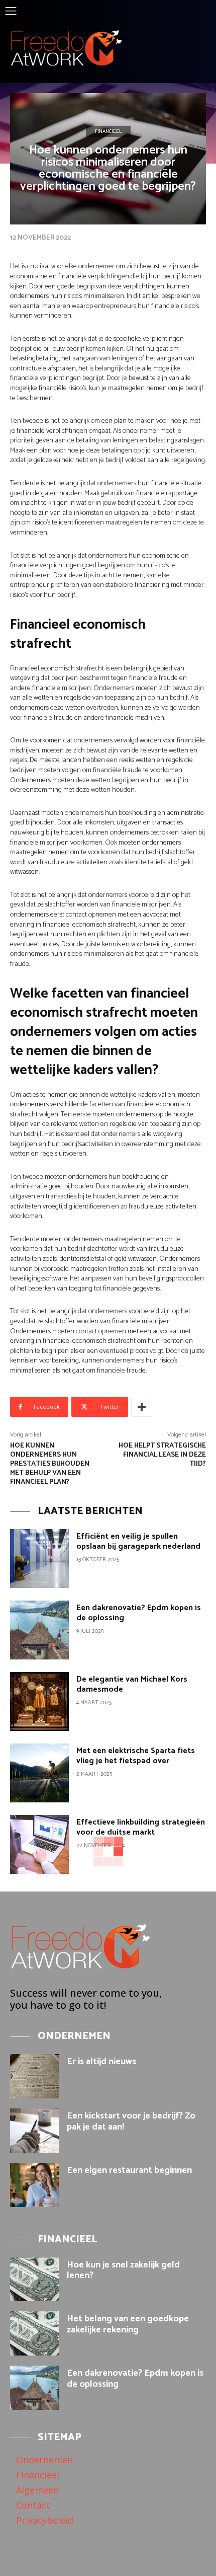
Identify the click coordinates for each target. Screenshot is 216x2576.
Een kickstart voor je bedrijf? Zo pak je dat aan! (131, 2122)
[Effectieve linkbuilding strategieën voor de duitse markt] (39, 1844)
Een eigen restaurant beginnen (129, 2170)
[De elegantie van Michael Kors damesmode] (39, 1701)
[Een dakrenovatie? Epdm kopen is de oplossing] (39, 1630)
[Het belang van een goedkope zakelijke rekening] (35, 2333)
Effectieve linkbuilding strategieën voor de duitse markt (141, 1827)
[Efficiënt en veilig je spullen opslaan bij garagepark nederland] (39, 1559)
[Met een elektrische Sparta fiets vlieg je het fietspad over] (39, 1773)
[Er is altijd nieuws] (35, 2076)
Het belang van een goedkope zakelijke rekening (128, 2324)
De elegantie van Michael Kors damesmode (132, 1684)
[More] (142, 1407)
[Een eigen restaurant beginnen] (35, 2185)
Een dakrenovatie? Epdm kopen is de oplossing (139, 1613)
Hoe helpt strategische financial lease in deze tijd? (162, 1455)
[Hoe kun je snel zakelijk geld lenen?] (35, 2280)
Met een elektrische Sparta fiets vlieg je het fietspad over (136, 1756)
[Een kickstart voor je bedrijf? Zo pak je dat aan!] (35, 2131)
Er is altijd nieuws (101, 2062)
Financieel (108, 131)
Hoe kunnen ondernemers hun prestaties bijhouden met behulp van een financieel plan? (50, 1464)
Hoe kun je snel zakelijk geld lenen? (123, 2270)
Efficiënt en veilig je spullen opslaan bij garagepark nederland (138, 1541)
